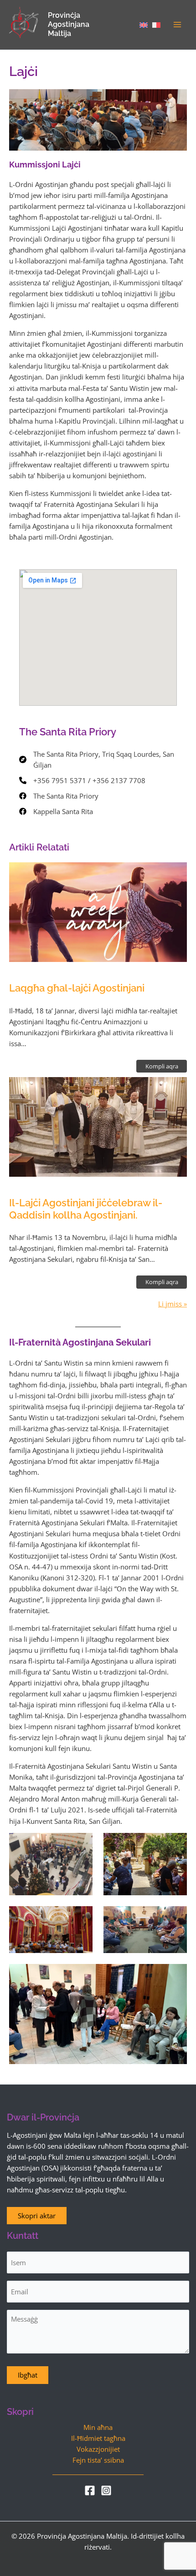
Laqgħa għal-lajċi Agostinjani (77, 988)
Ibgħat (28, 2375)
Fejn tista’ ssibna (98, 2460)
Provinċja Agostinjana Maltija (69, 24)
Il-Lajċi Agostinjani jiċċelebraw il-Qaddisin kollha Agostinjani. (86, 1209)
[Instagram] (106, 2490)
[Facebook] (90, 2490)
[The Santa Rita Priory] (59, 796)
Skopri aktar (37, 2216)
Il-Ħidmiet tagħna (98, 2438)
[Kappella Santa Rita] (56, 811)
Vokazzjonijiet (98, 2449)
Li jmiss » (173, 1304)
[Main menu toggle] (177, 25)
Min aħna (98, 2427)
